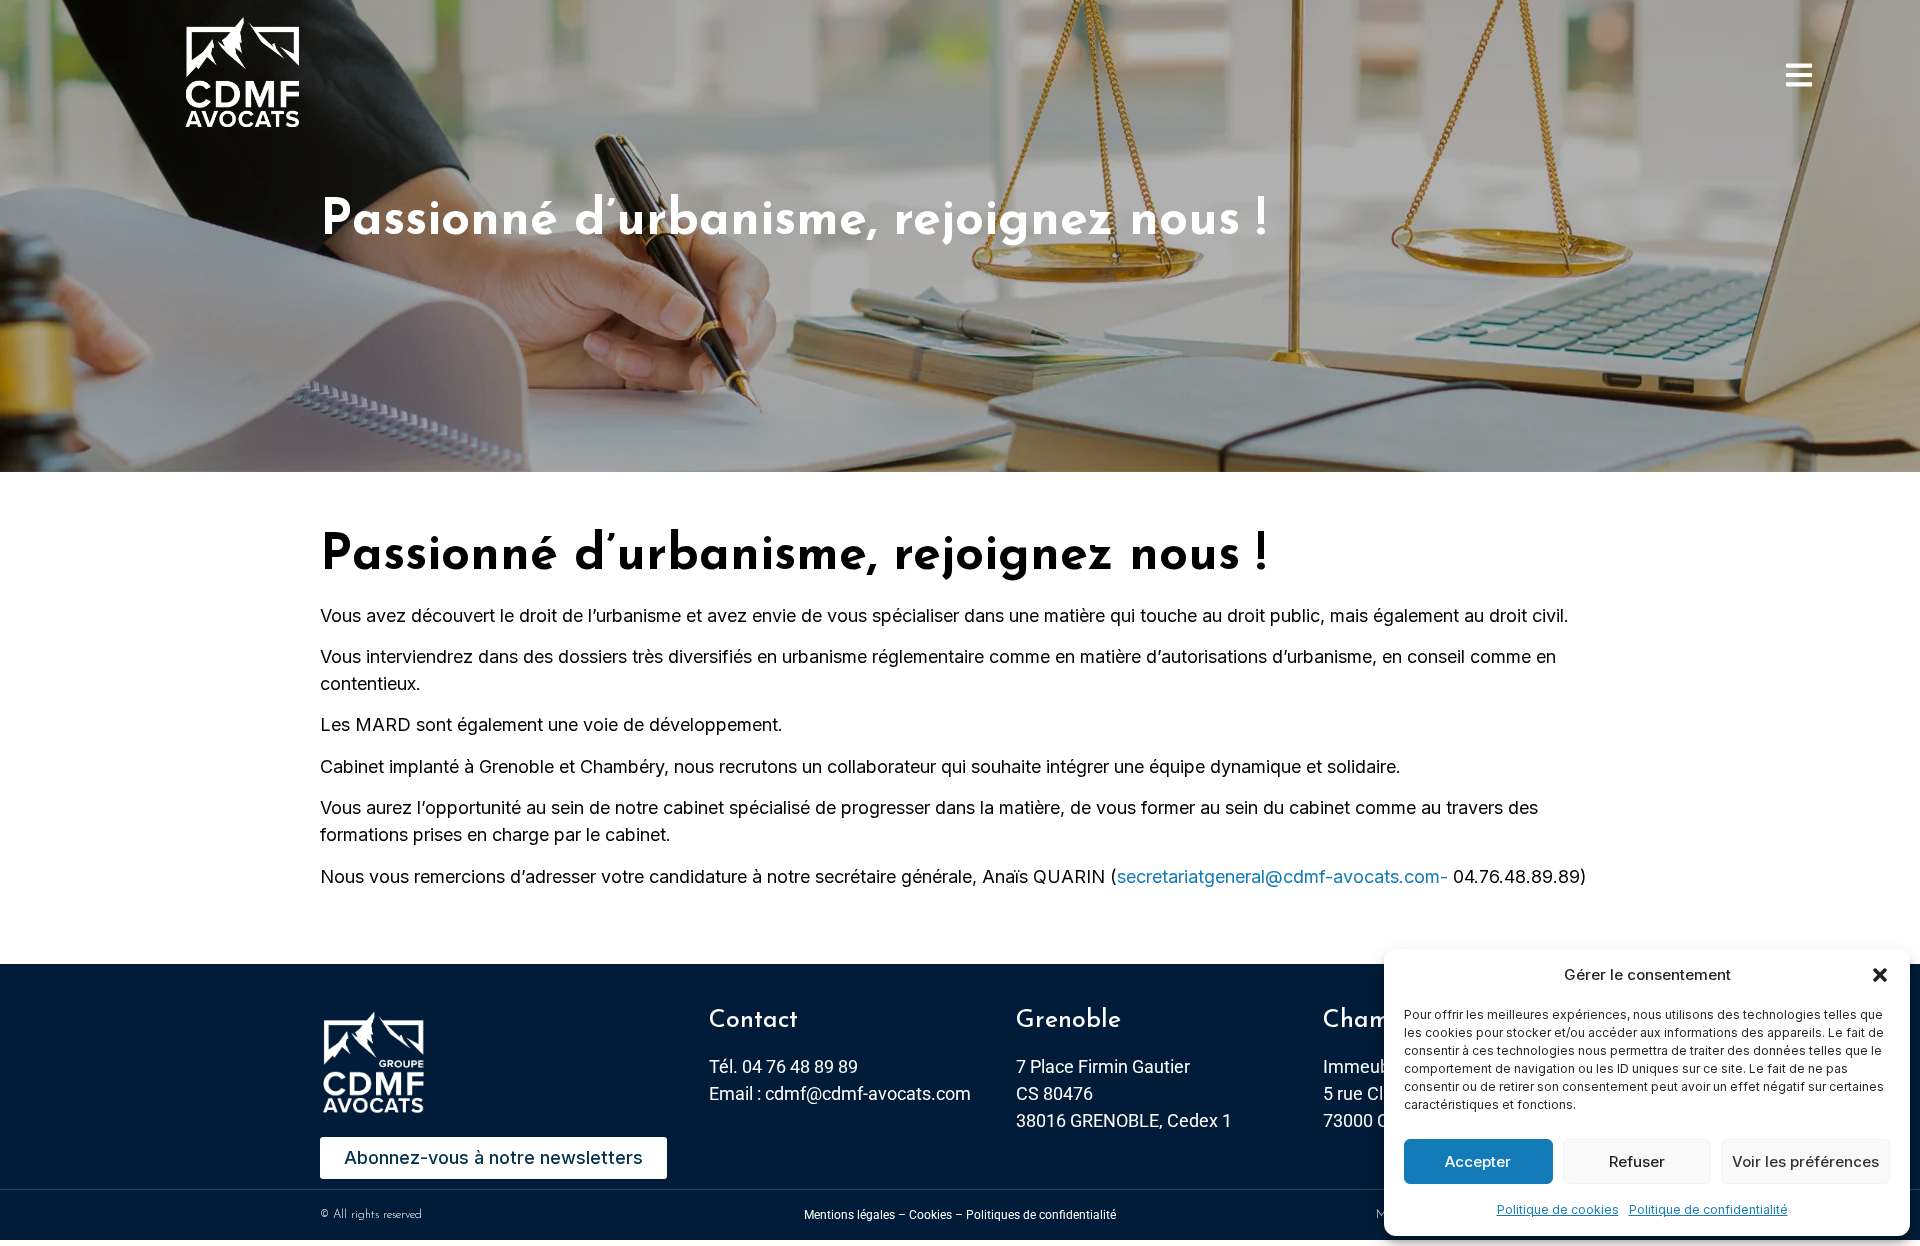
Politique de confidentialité (1708, 1209)
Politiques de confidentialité (1041, 1215)
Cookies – (936, 1215)
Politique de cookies (1558, 1209)
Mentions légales (849, 1215)
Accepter (1478, 1161)
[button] (1880, 975)
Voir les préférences (1805, 1161)
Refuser (1637, 1161)
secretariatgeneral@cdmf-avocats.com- (1282, 876)
